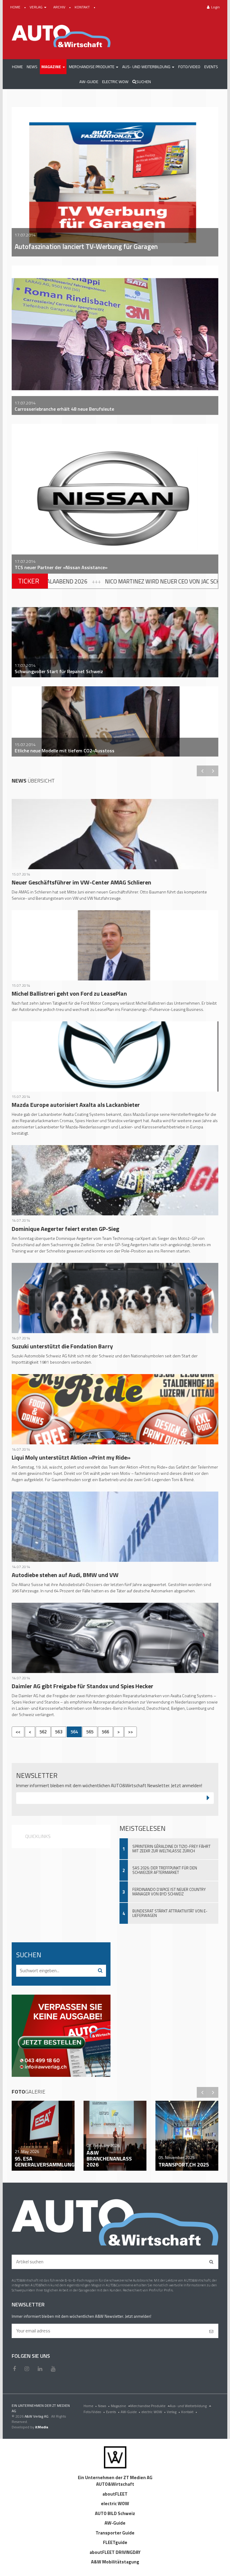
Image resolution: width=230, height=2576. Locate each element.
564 (74, 1732)
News (104, 2406)
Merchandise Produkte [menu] (148, 2406)
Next (213, 771)
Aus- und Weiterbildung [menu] (189, 2406)
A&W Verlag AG (37, 2416)
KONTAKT (83, 7)
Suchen (144, 82)
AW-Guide (130, 2412)
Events (113, 2412)
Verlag (173, 2412)
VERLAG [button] (37, 7)
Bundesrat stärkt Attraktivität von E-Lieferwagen (170, 1913)
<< (18, 1732)
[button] (53, 67)
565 (90, 1732)
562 (43, 1732)
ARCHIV (60, 7)
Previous (202, 771)
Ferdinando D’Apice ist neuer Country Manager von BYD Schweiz (169, 1892)
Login (215, 7)
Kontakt (189, 2412)
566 (105, 1732)
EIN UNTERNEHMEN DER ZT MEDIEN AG (41, 2408)
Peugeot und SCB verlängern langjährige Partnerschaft (145, 581)
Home (90, 2406)
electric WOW (153, 2412)
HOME (16, 7)
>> (131, 1732)
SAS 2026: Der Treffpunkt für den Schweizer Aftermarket (165, 1870)
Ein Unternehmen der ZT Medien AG (115, 2478)
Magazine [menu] (119, 2406)
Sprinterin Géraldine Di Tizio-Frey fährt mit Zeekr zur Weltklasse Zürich (171, 1849)
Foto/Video (94, 2412)
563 (59, 1732)
